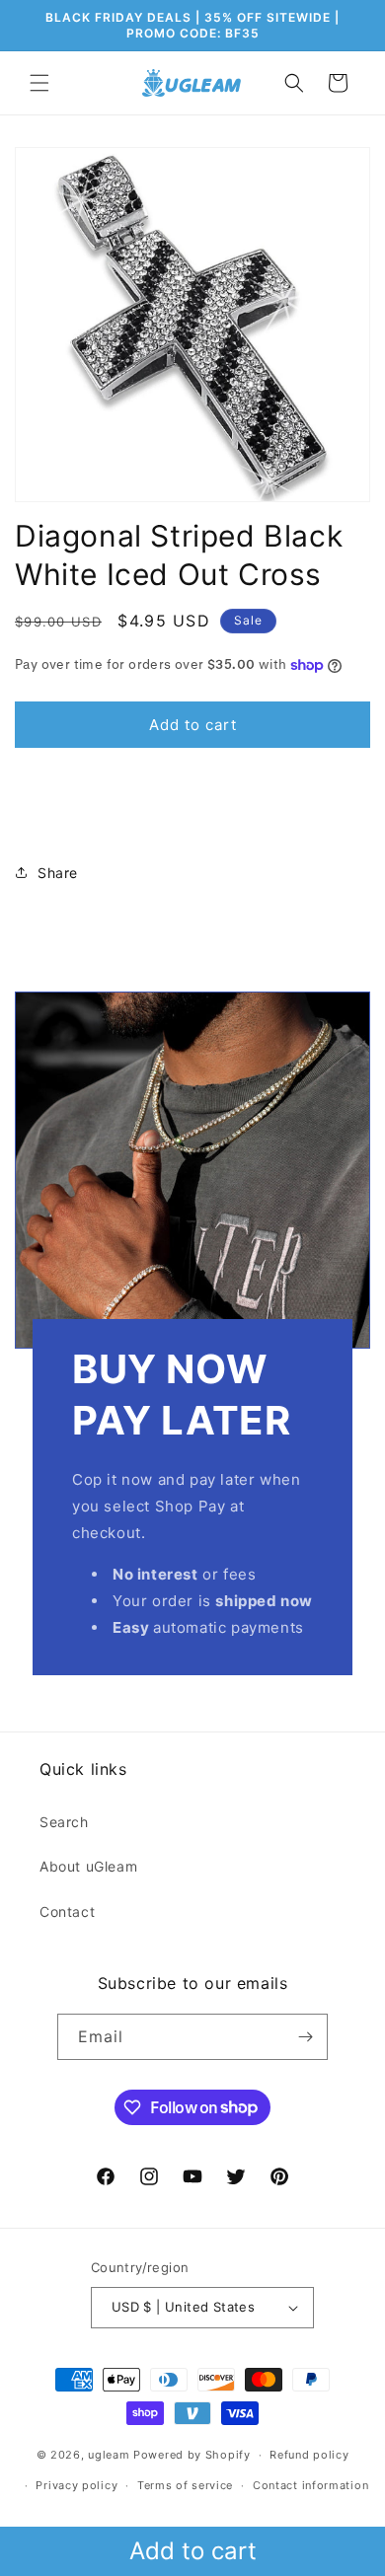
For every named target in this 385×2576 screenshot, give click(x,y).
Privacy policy (77, 2485)
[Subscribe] (305, 2037)
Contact (67, 1912)
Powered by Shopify (192, 2455)
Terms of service (185, 2485)
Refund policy (309, 2455)
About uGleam (88, 1866)
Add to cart (193, 2551)
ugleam (109, 2455)
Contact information (310, 2485)
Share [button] (58, 873)
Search (64, 1822)
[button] (39, 83)
